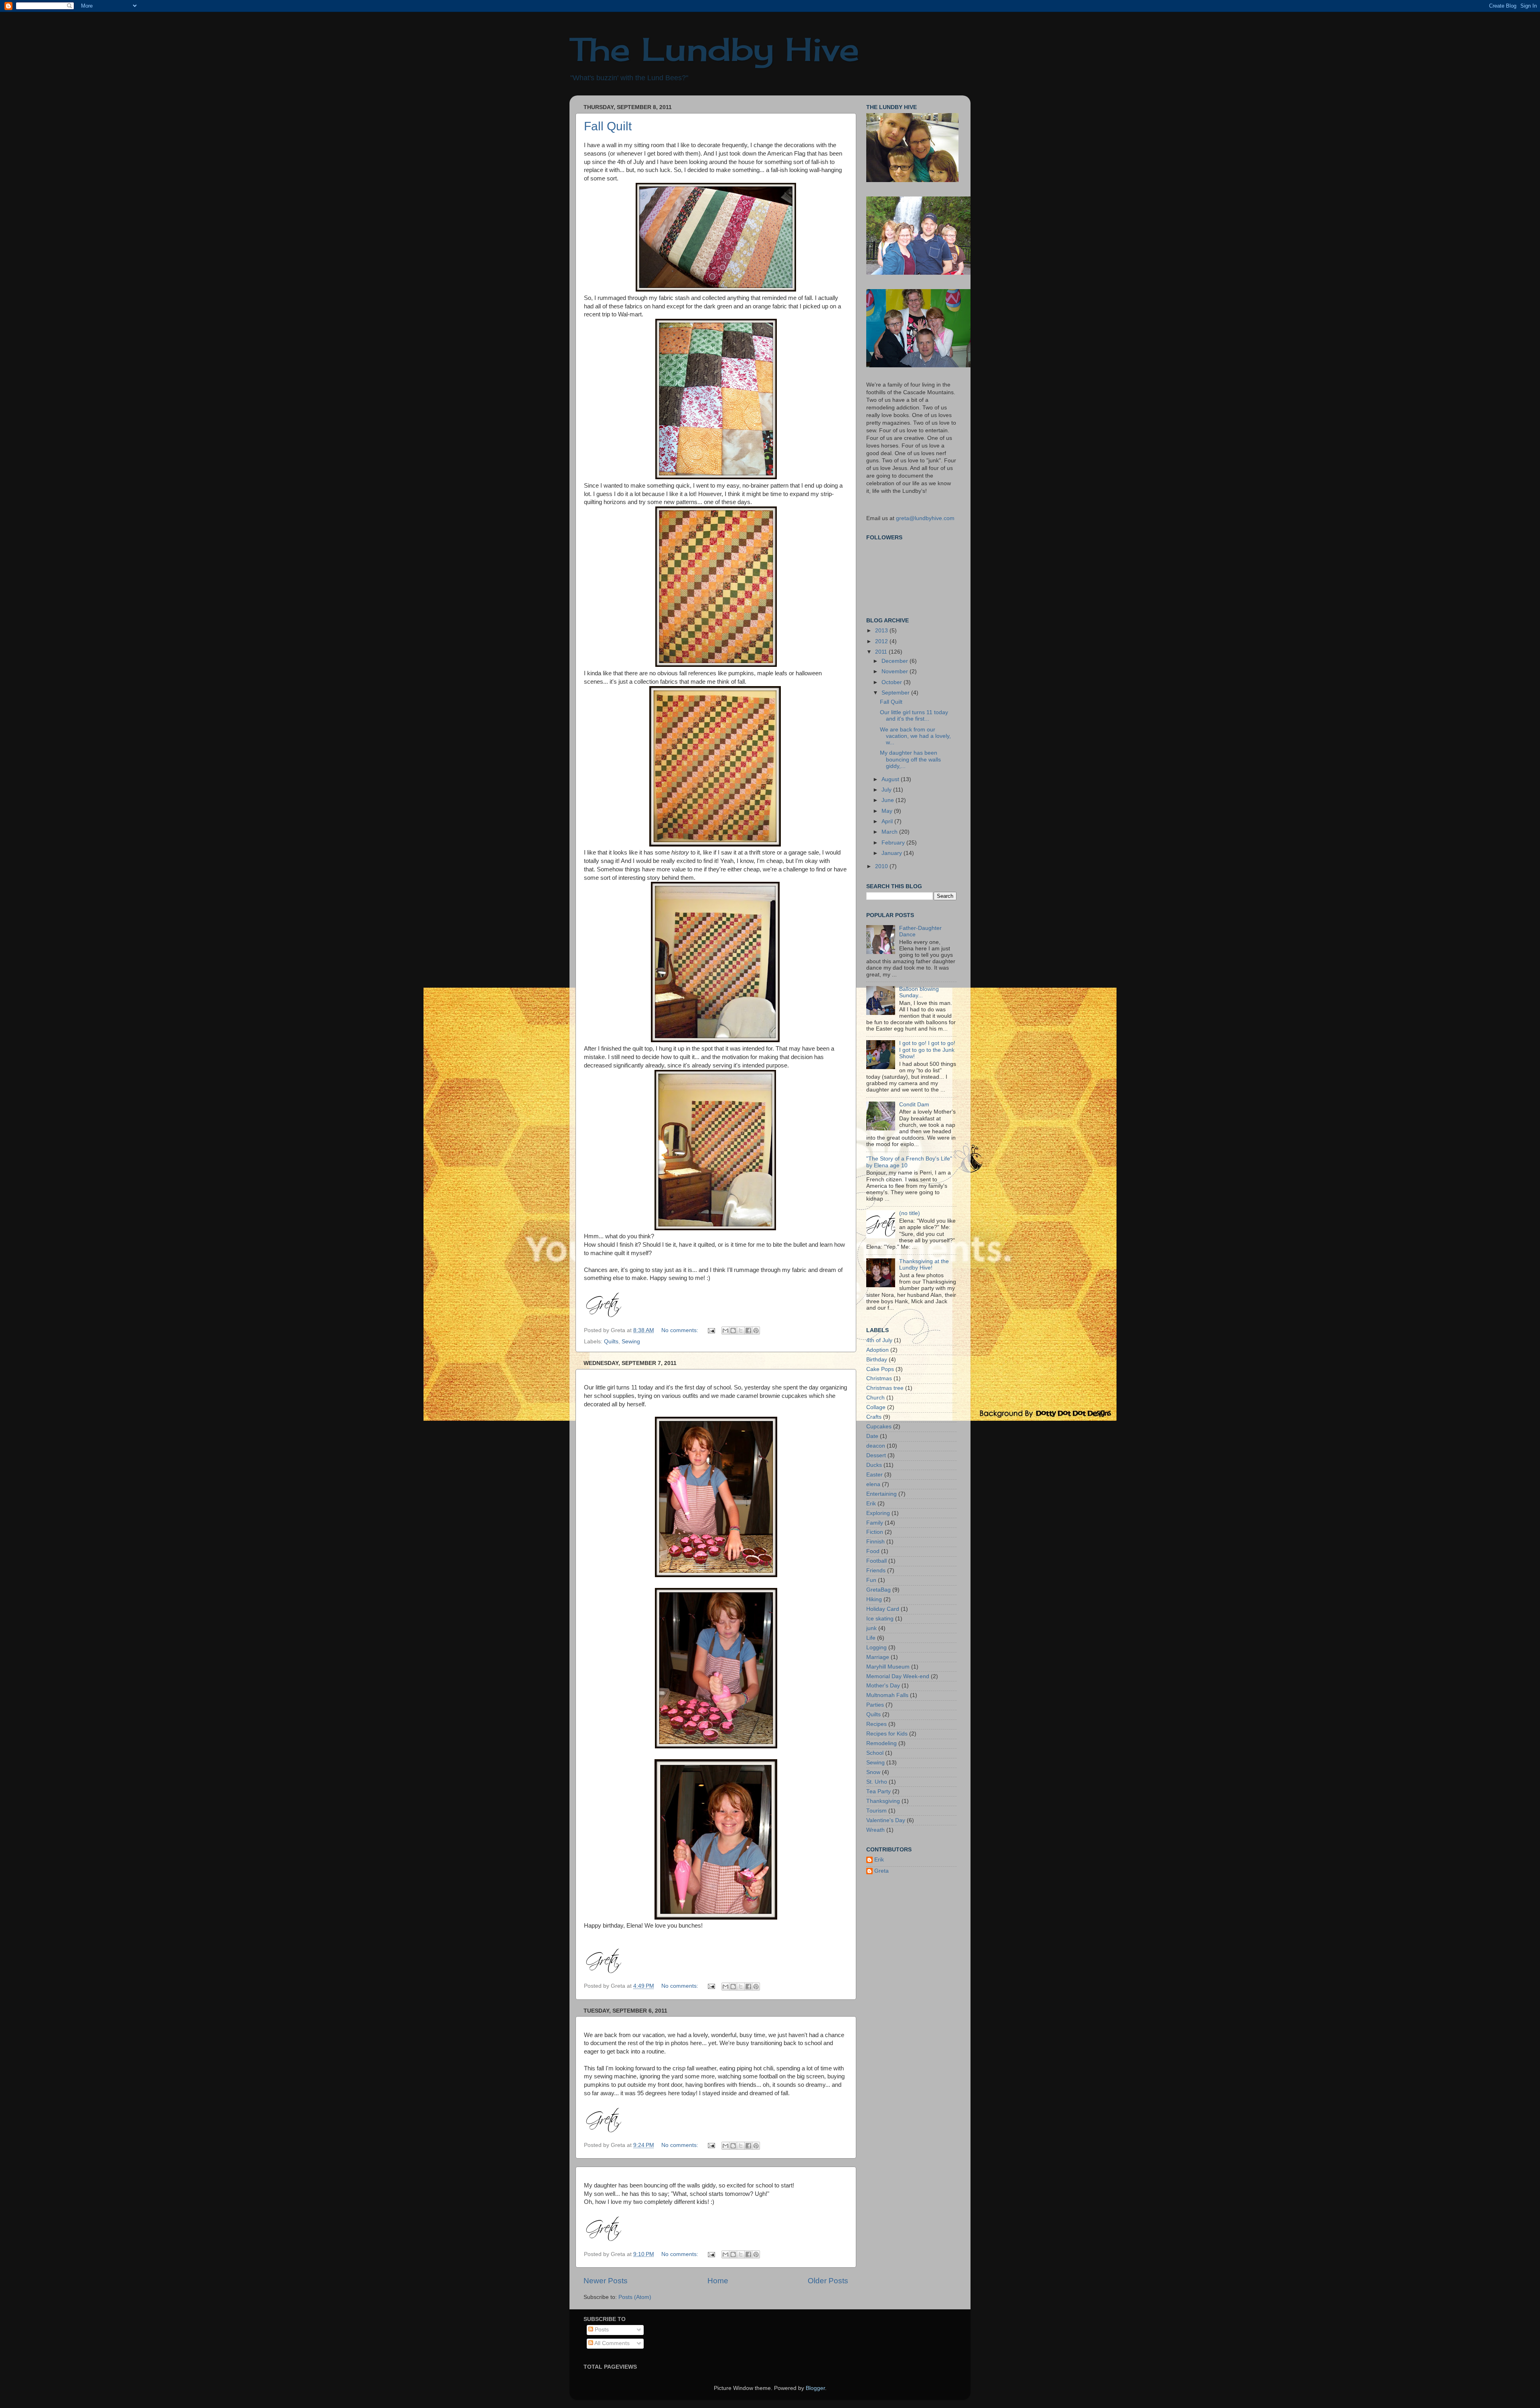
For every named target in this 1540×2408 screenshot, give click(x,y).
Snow (873, 1772)
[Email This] (725, 1331)
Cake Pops (880, 1369)
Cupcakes (879, 1427)
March (890, 832)
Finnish (875, 1542)
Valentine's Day (886, 1820)
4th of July (879, 1340)
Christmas (879, 1378)
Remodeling (881, 1743)
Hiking (874, 1599)
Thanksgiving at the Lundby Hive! (924, 1265)
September (896, 693)
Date (872, 1436)
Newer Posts (606, 2281)
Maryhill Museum (888, 1667)
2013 (882, 631)
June (889, 800)
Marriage (878, 1657)
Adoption (877, 1350)
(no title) (910, 1213)
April (888, 821)
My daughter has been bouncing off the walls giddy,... (910, 759)
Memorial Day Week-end (898, 1676)
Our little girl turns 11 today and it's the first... (914, 716)
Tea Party (878, 1791)
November (896, 671)
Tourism (876, 1811)
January (893, 853)
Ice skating (880, 1619)
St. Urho (877, 1782)
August (891, 779)
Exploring (878, 1513)
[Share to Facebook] (748, 1331)
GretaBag (878, 1590)
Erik (871, 1504)
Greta (881, 1871)
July (887, 790)
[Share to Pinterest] (756, 1331)
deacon (876, 1446)
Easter (874, 1475)
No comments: (681, 1330)
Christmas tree (885, 1388)
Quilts (611, 1342)
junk (871, 1628)
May (888, 811)
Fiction (875, 1532)
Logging (876, 1648)
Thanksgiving (883, 1801)
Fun (871, 1580)
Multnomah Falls (887, 1695)
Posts (601, 2330)
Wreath (875, 1830)
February (894, 843)
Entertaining (881, 1494)
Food (873, 1551)
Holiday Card (883, 1609)
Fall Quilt (608, 126)
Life (871, 1638)
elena (873, 1484)
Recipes (876, 1724)
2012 (882, 641)
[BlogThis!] (733, 1331)
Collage (876, 1407)
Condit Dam (914, 1105)
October (893, 682)
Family (875, 1523)
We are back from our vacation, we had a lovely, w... (915, 736)
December (896, 661)
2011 (882, 652)
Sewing (631, 1342)
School (875, 1753)
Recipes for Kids (887, 1734)
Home (718, 2281)
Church (875, 1398)
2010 (882, 866)
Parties (875, 1705)
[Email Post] (711, 1330)
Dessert (876, 1455)
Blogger (815, 2388)
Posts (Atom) (635, 2297)
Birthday (877, 1360)
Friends (876, 1571)
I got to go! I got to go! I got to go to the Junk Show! (927, 1050)
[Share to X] (741, 1331)
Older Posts (828, 2281)
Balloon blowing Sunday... (919, 992)
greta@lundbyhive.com (925, 518)
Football (876, 1561)
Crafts (874, 1417)
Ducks (874, 1465)
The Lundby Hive (714, 49)
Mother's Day (883, 1686)
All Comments (611, 2343)
